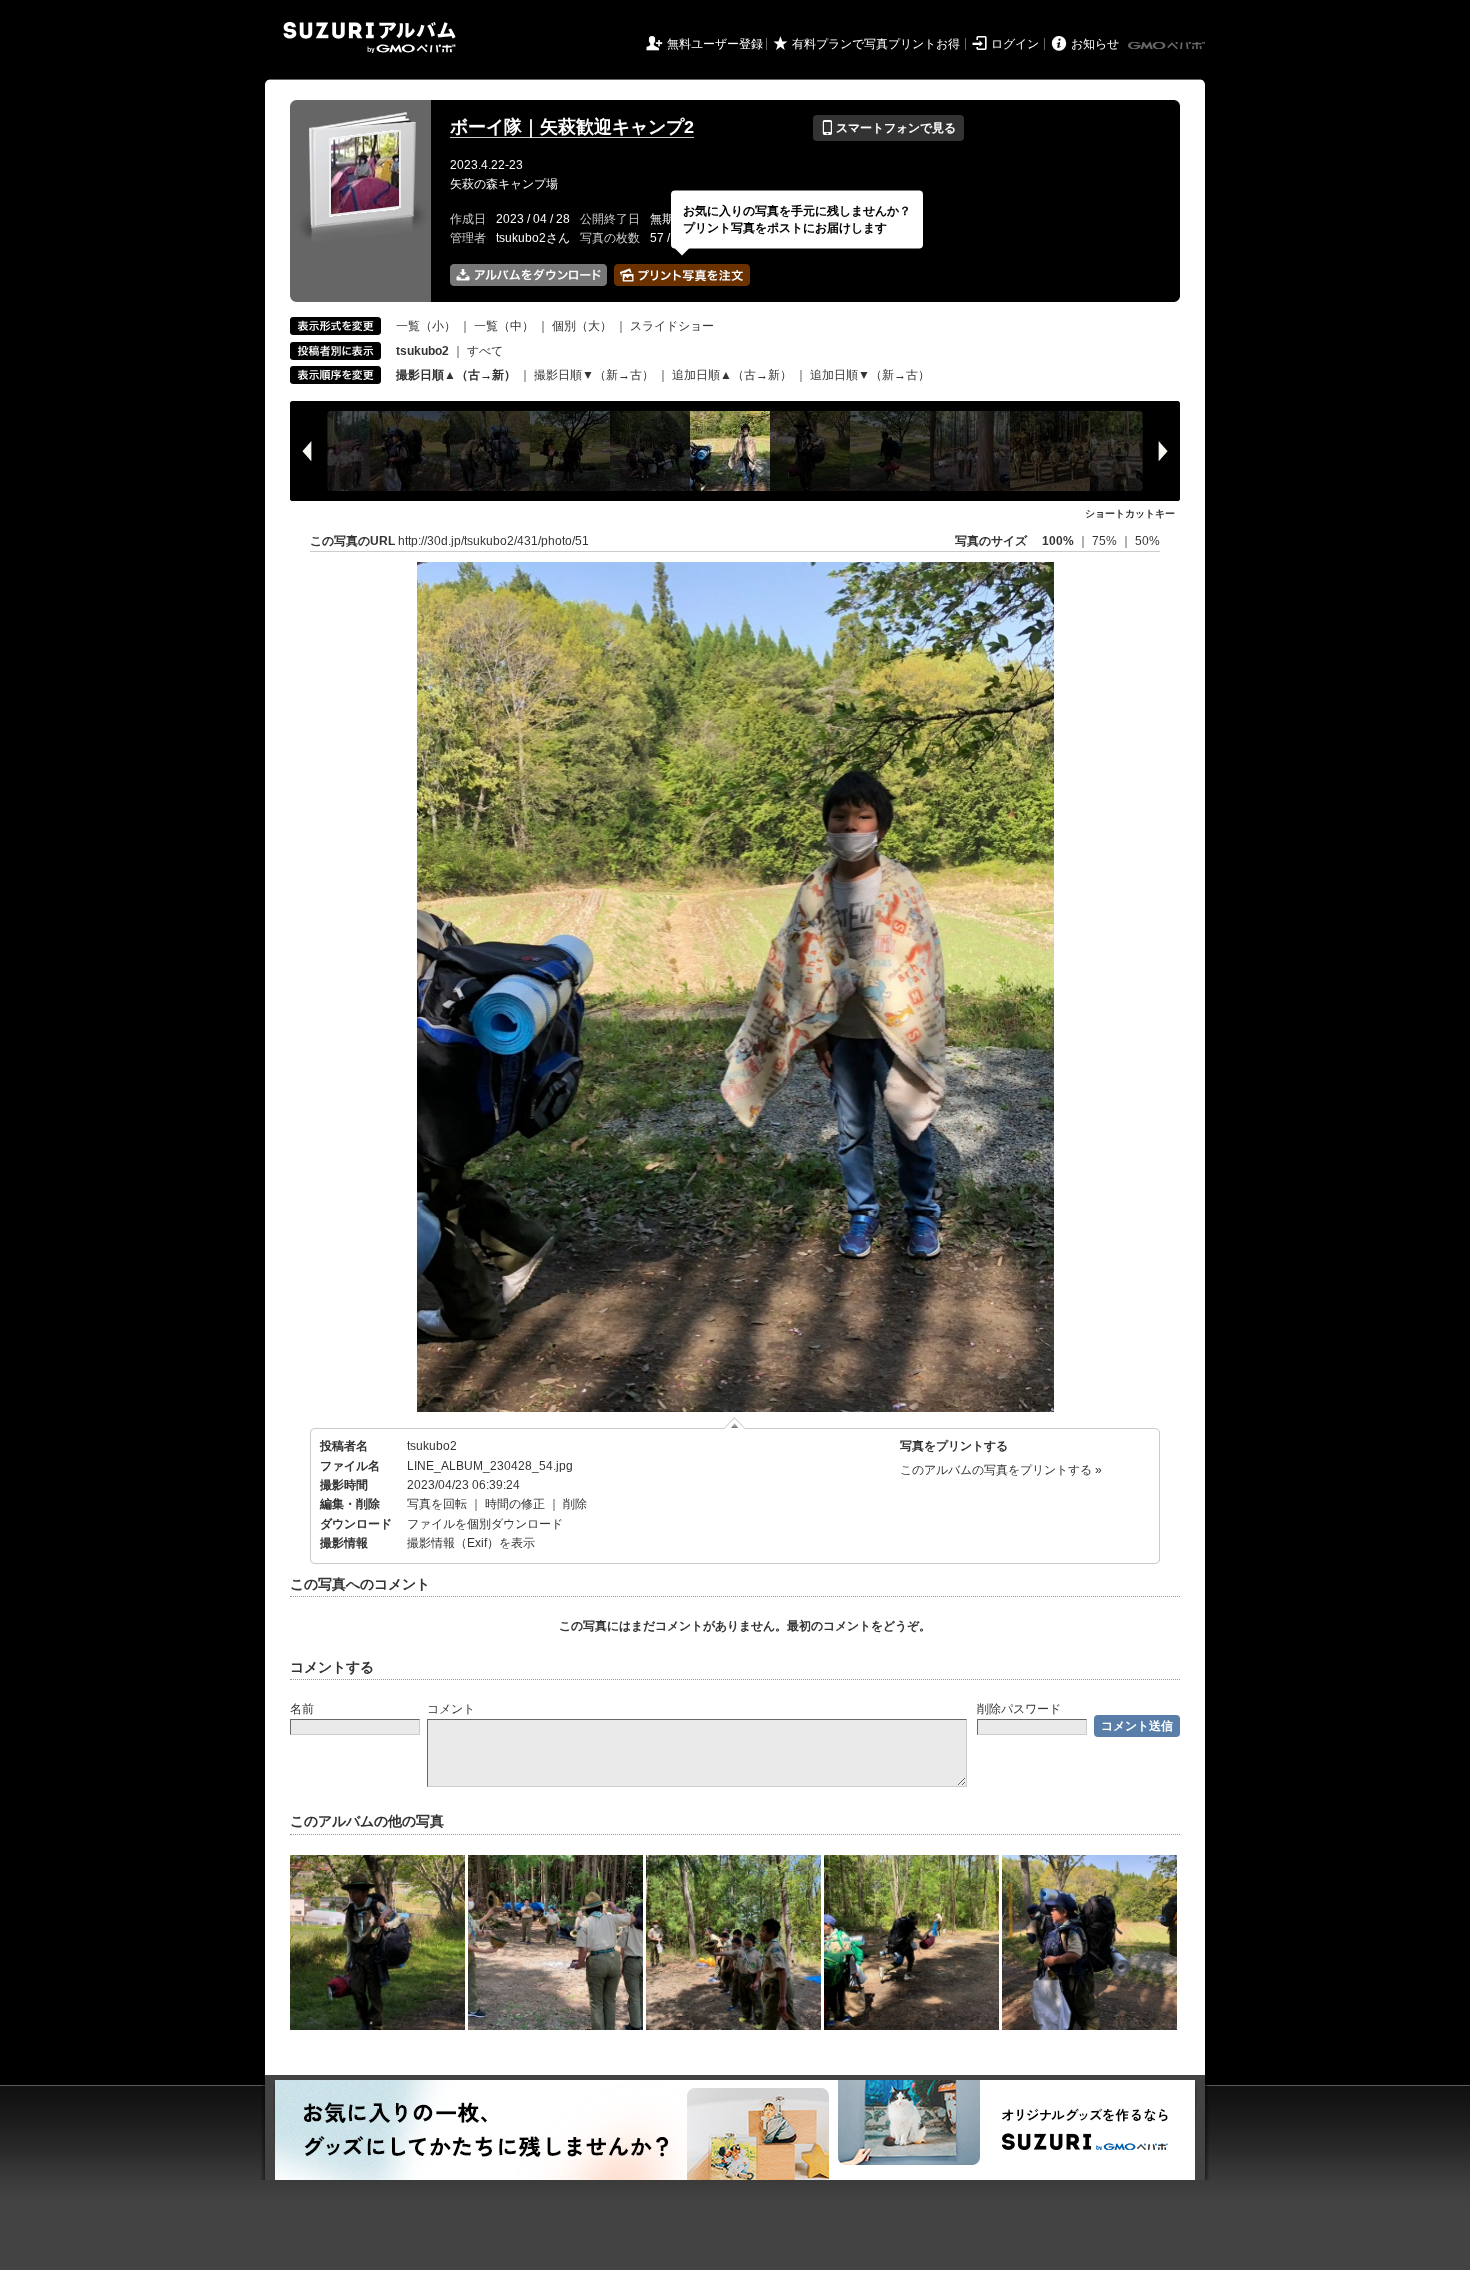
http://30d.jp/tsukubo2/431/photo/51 (493, 541)
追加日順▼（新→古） (870, 375)
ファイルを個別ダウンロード (485, 1524)
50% (1147, 541)
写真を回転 (437, 1504)
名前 (302, 1709)
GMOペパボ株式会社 (1168, 46)
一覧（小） (426, 326)
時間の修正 (515, 1504)
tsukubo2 (432, 1446)
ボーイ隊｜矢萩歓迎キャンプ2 (572, 127)
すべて (485, 351)
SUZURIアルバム (369, 37)
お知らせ (1095, 44)
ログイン (1015, 44)
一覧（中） (504, 326)
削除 (575, 1504)
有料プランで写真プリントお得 (876, 44)
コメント (451, 1709)
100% (1058, 541)
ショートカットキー (1130, 513)
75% (1106, 541)
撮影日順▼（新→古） (594, 375)
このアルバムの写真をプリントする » (1001, 1470)
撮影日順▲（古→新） (456, 375)
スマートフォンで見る (888, 128)
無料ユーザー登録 (715, 44)
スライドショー (672, 326)
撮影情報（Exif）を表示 (471, 1543)
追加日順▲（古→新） (732, 375)
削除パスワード (1019, 1709)
